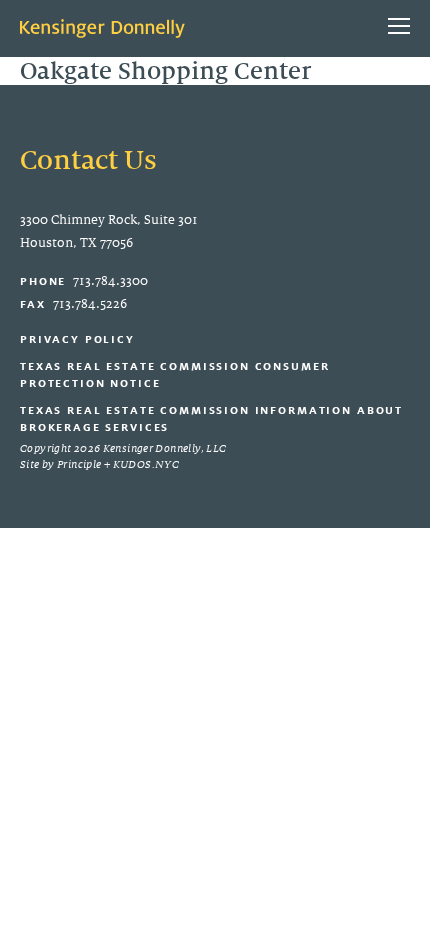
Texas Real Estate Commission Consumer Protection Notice (174, 374)
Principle (79, 464)
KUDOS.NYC (146, 464)
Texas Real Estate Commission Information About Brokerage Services (211, 418)
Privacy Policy (77, 339)
